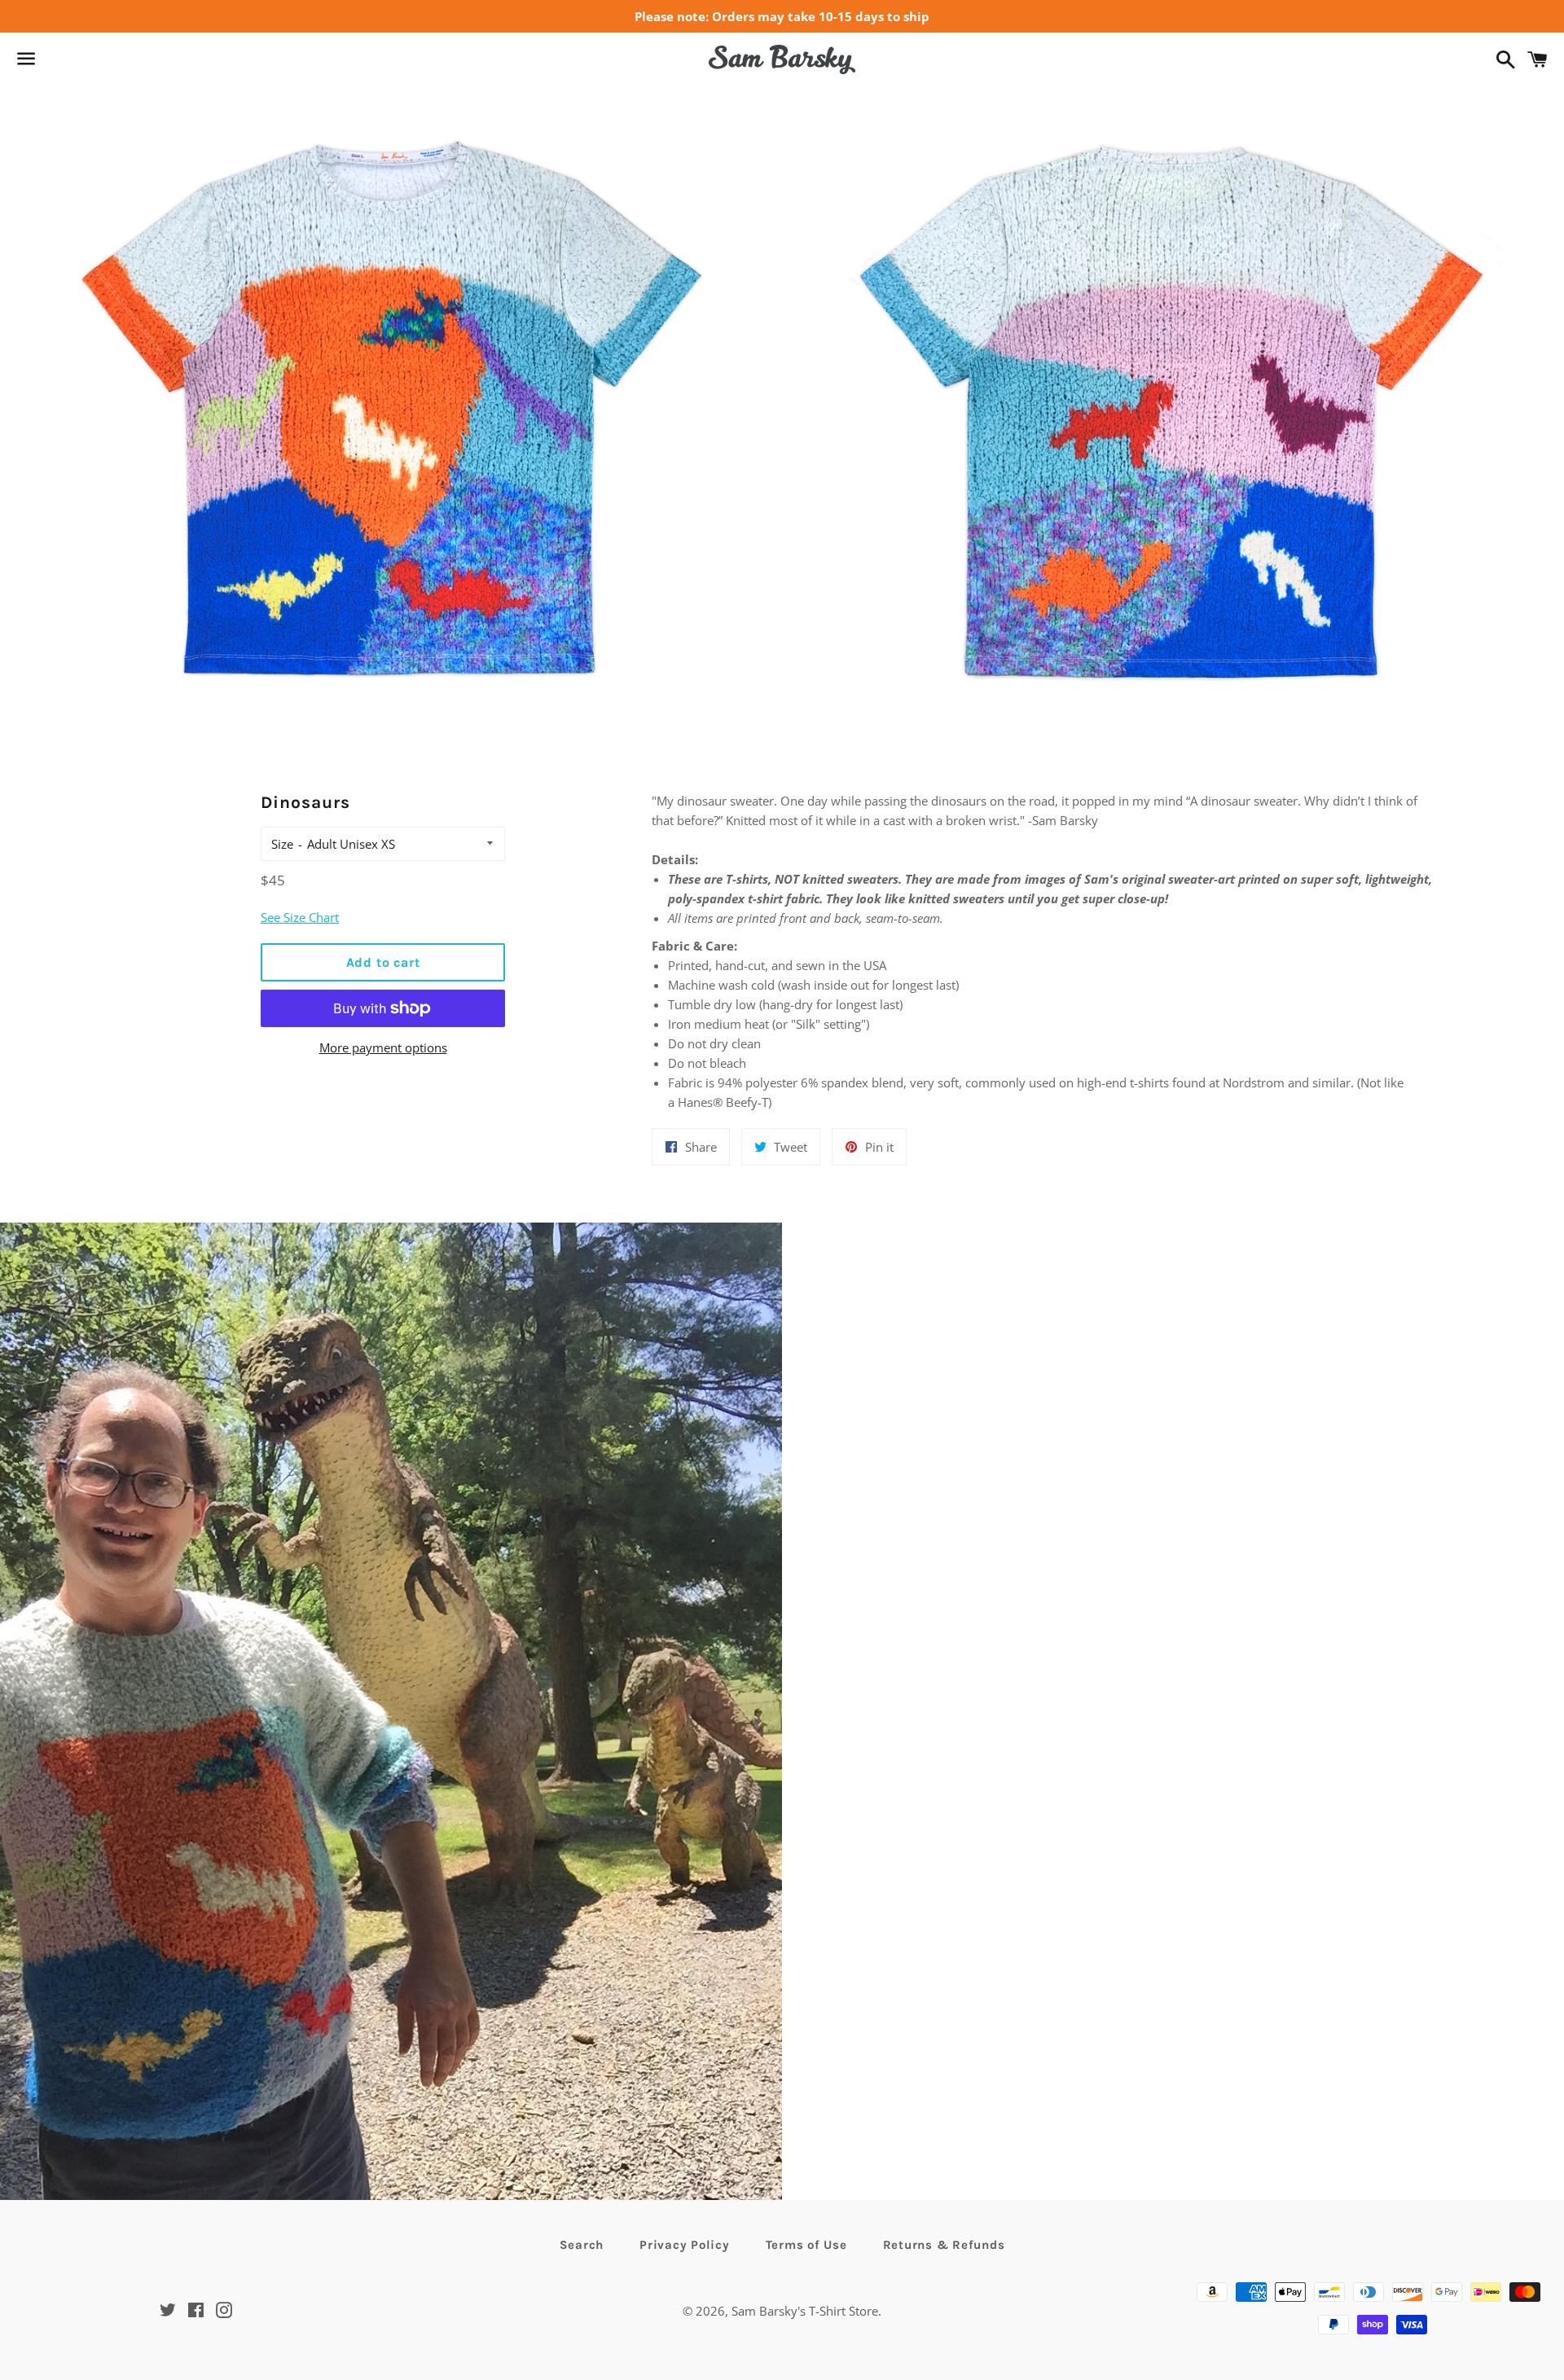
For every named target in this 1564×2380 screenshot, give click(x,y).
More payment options (383, 1047)
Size (282, 844)
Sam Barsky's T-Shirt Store (805, 2311)
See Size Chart (300, 917)
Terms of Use (806, 2245)
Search (582, 2245)
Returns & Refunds (944, 2245)
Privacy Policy (685, 2245)
